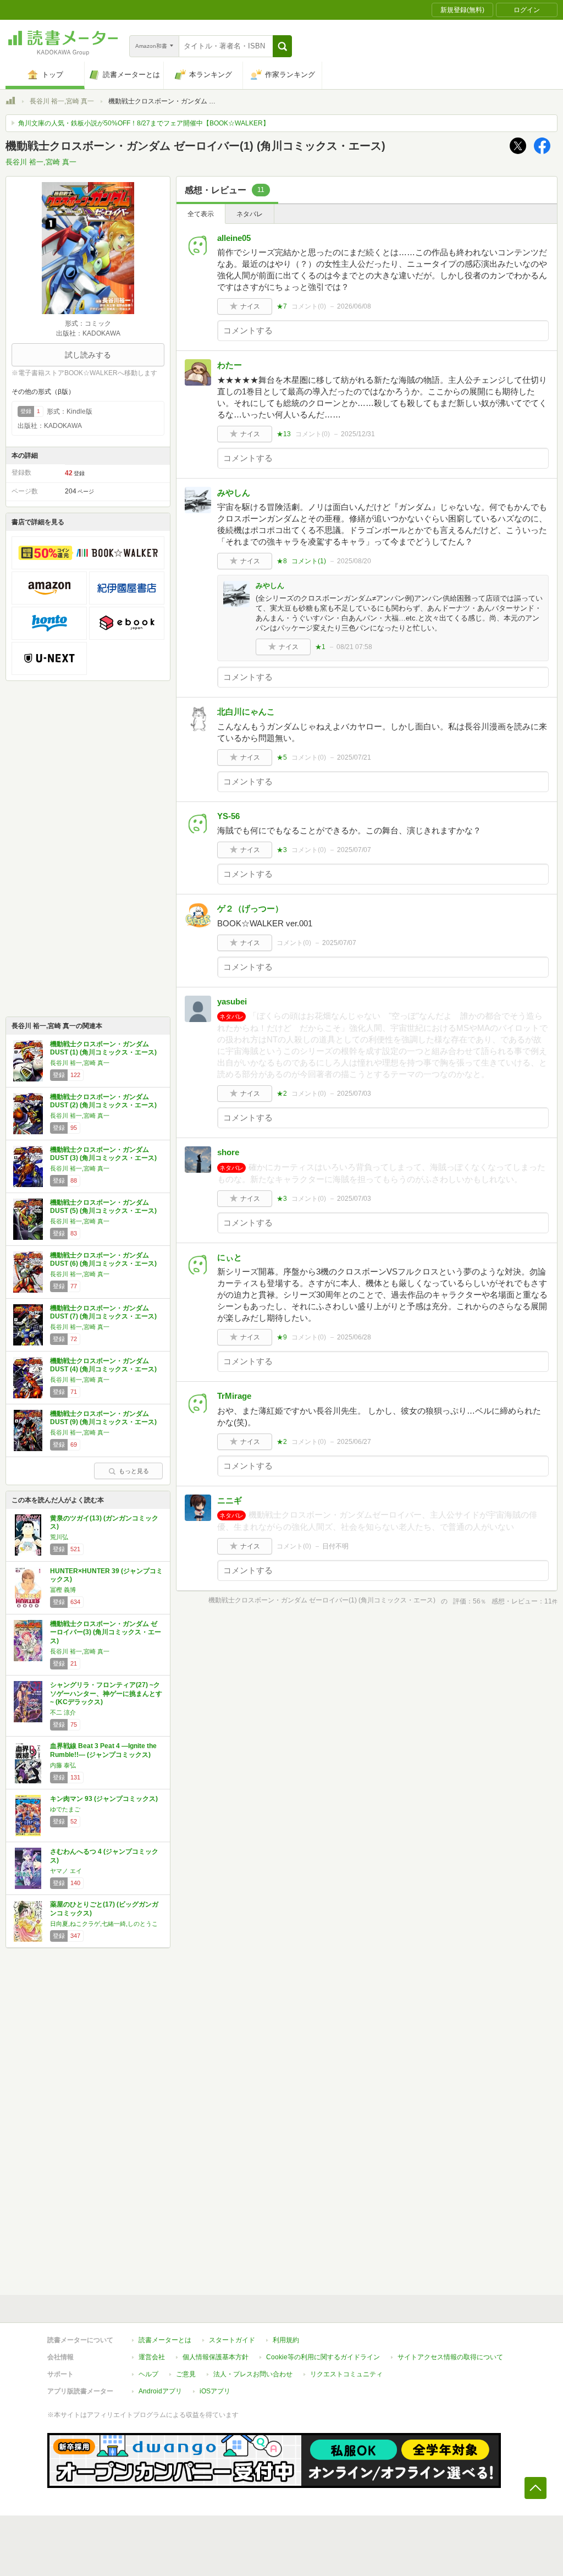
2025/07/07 (354, 850)
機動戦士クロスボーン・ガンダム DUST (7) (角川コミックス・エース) (103, 1312)
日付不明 (335, 1546)
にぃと (230, 1257)
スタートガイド (232, 2340)
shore (228, 1152)
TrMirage (234, 1396)
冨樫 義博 (63, 1590)
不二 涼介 (63, 1712)
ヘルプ (148, 2374)
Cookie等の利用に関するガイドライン (323, 2357)
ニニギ (230, 1500)
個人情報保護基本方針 (216, 2357)
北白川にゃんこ (246, 712)
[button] (282, 46)
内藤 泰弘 (63, 1765)
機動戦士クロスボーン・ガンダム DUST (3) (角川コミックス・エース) (103, 1154)
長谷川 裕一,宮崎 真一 (62, 101)
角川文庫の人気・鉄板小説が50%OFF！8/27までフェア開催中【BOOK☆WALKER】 (144, 123)
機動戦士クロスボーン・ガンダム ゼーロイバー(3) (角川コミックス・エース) (106, 1632)
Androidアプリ (160, 2391)
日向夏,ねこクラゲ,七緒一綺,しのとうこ (104, 1924)
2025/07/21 (354, 757)
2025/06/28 (354, 1337)
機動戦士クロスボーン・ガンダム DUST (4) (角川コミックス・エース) (103, 1365)
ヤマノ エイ (66, 1871)
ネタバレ (250, 214)
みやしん (234, 493)
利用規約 (286, 2340)
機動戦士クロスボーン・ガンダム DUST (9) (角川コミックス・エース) (103, 1418)
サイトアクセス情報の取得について (450, 2357)
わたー (230, 365)
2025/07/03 (354, 1094)
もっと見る (134, 1471)
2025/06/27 (354, 1442)
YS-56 (228, 816)
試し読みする (88, 355)
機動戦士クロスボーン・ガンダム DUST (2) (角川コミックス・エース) (103, 1101)
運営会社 (152, 2357)
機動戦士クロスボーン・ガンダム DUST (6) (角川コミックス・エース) (103, 1260)
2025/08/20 (354, 561)
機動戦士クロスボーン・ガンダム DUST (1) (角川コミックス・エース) (103, 1048)
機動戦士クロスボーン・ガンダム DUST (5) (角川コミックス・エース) (103, 1207)
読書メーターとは (165, 2340)
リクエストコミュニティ (346, 2374)
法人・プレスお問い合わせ (253, 2374)
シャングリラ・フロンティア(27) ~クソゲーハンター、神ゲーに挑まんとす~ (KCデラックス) (106, 1693)
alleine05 (234, 238)
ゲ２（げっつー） (250, 908)
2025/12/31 (358, 434)
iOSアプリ (215, 2391)
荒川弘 (59, 1537)
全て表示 (201, 214)
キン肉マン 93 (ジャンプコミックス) (104, 1799)
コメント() (309, 306)
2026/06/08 (354, 306)
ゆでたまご (65, 1809)
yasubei (232, 1001)
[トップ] (10, 102)
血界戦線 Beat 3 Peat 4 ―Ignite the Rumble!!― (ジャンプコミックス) (103, 1750)
